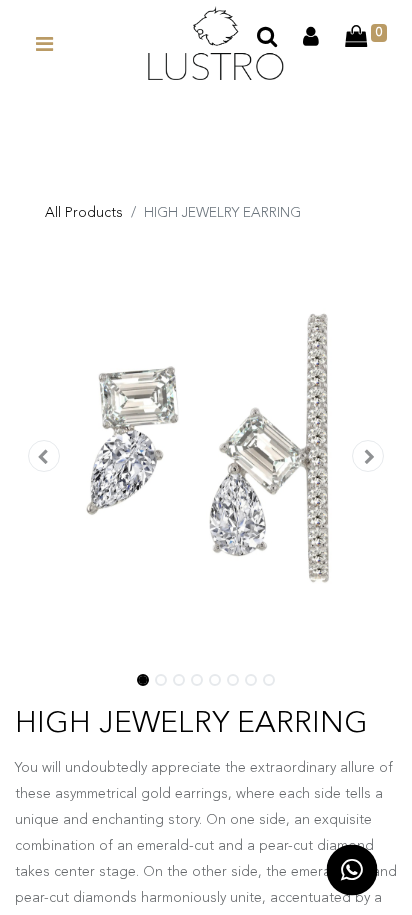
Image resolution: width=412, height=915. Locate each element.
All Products (84, 213)
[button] (43, 458)
